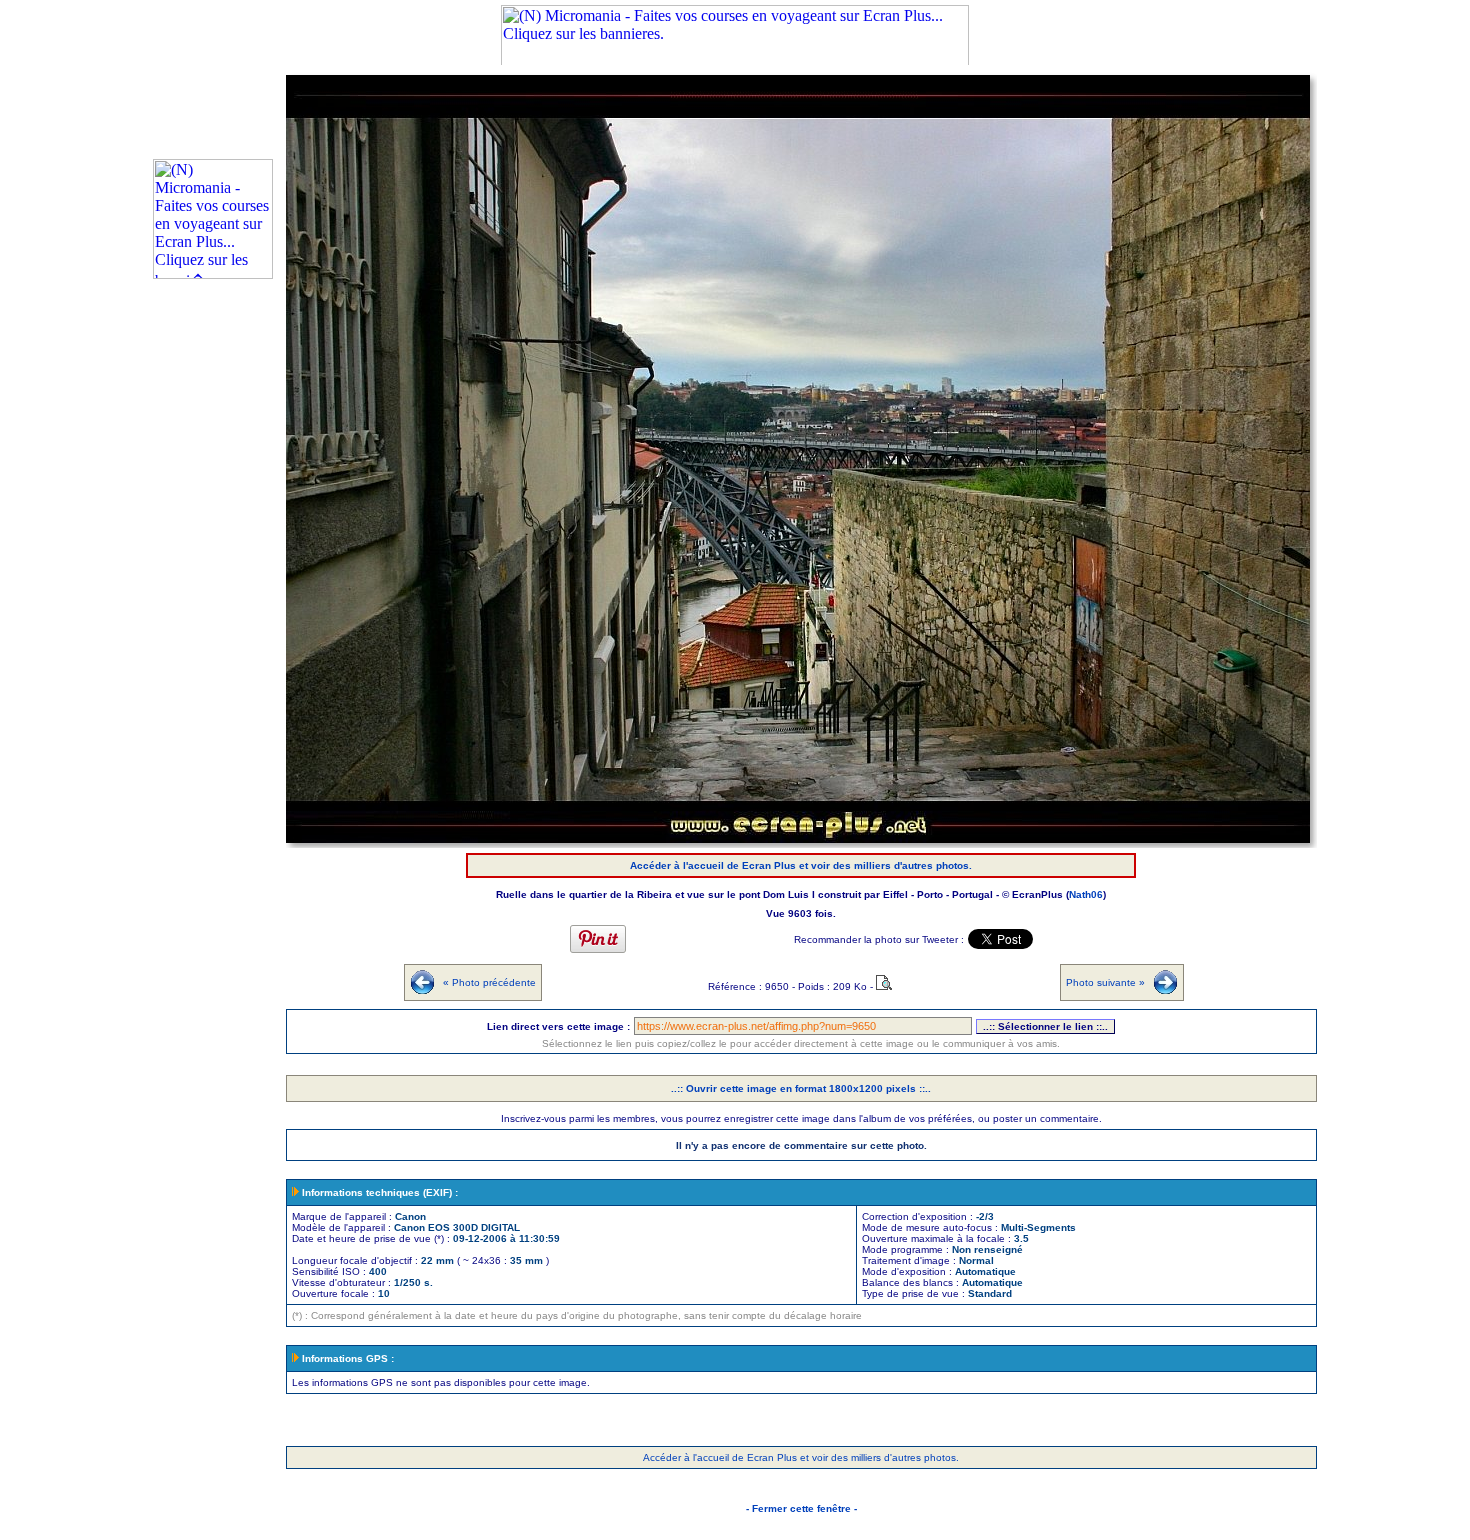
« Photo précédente (489, 982)
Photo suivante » (1105, 982)
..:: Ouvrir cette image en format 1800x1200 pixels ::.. (801, 1088)
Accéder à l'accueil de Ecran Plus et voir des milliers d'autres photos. (801, 865)
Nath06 (1086, 894)
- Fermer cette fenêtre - (801, 1508)
